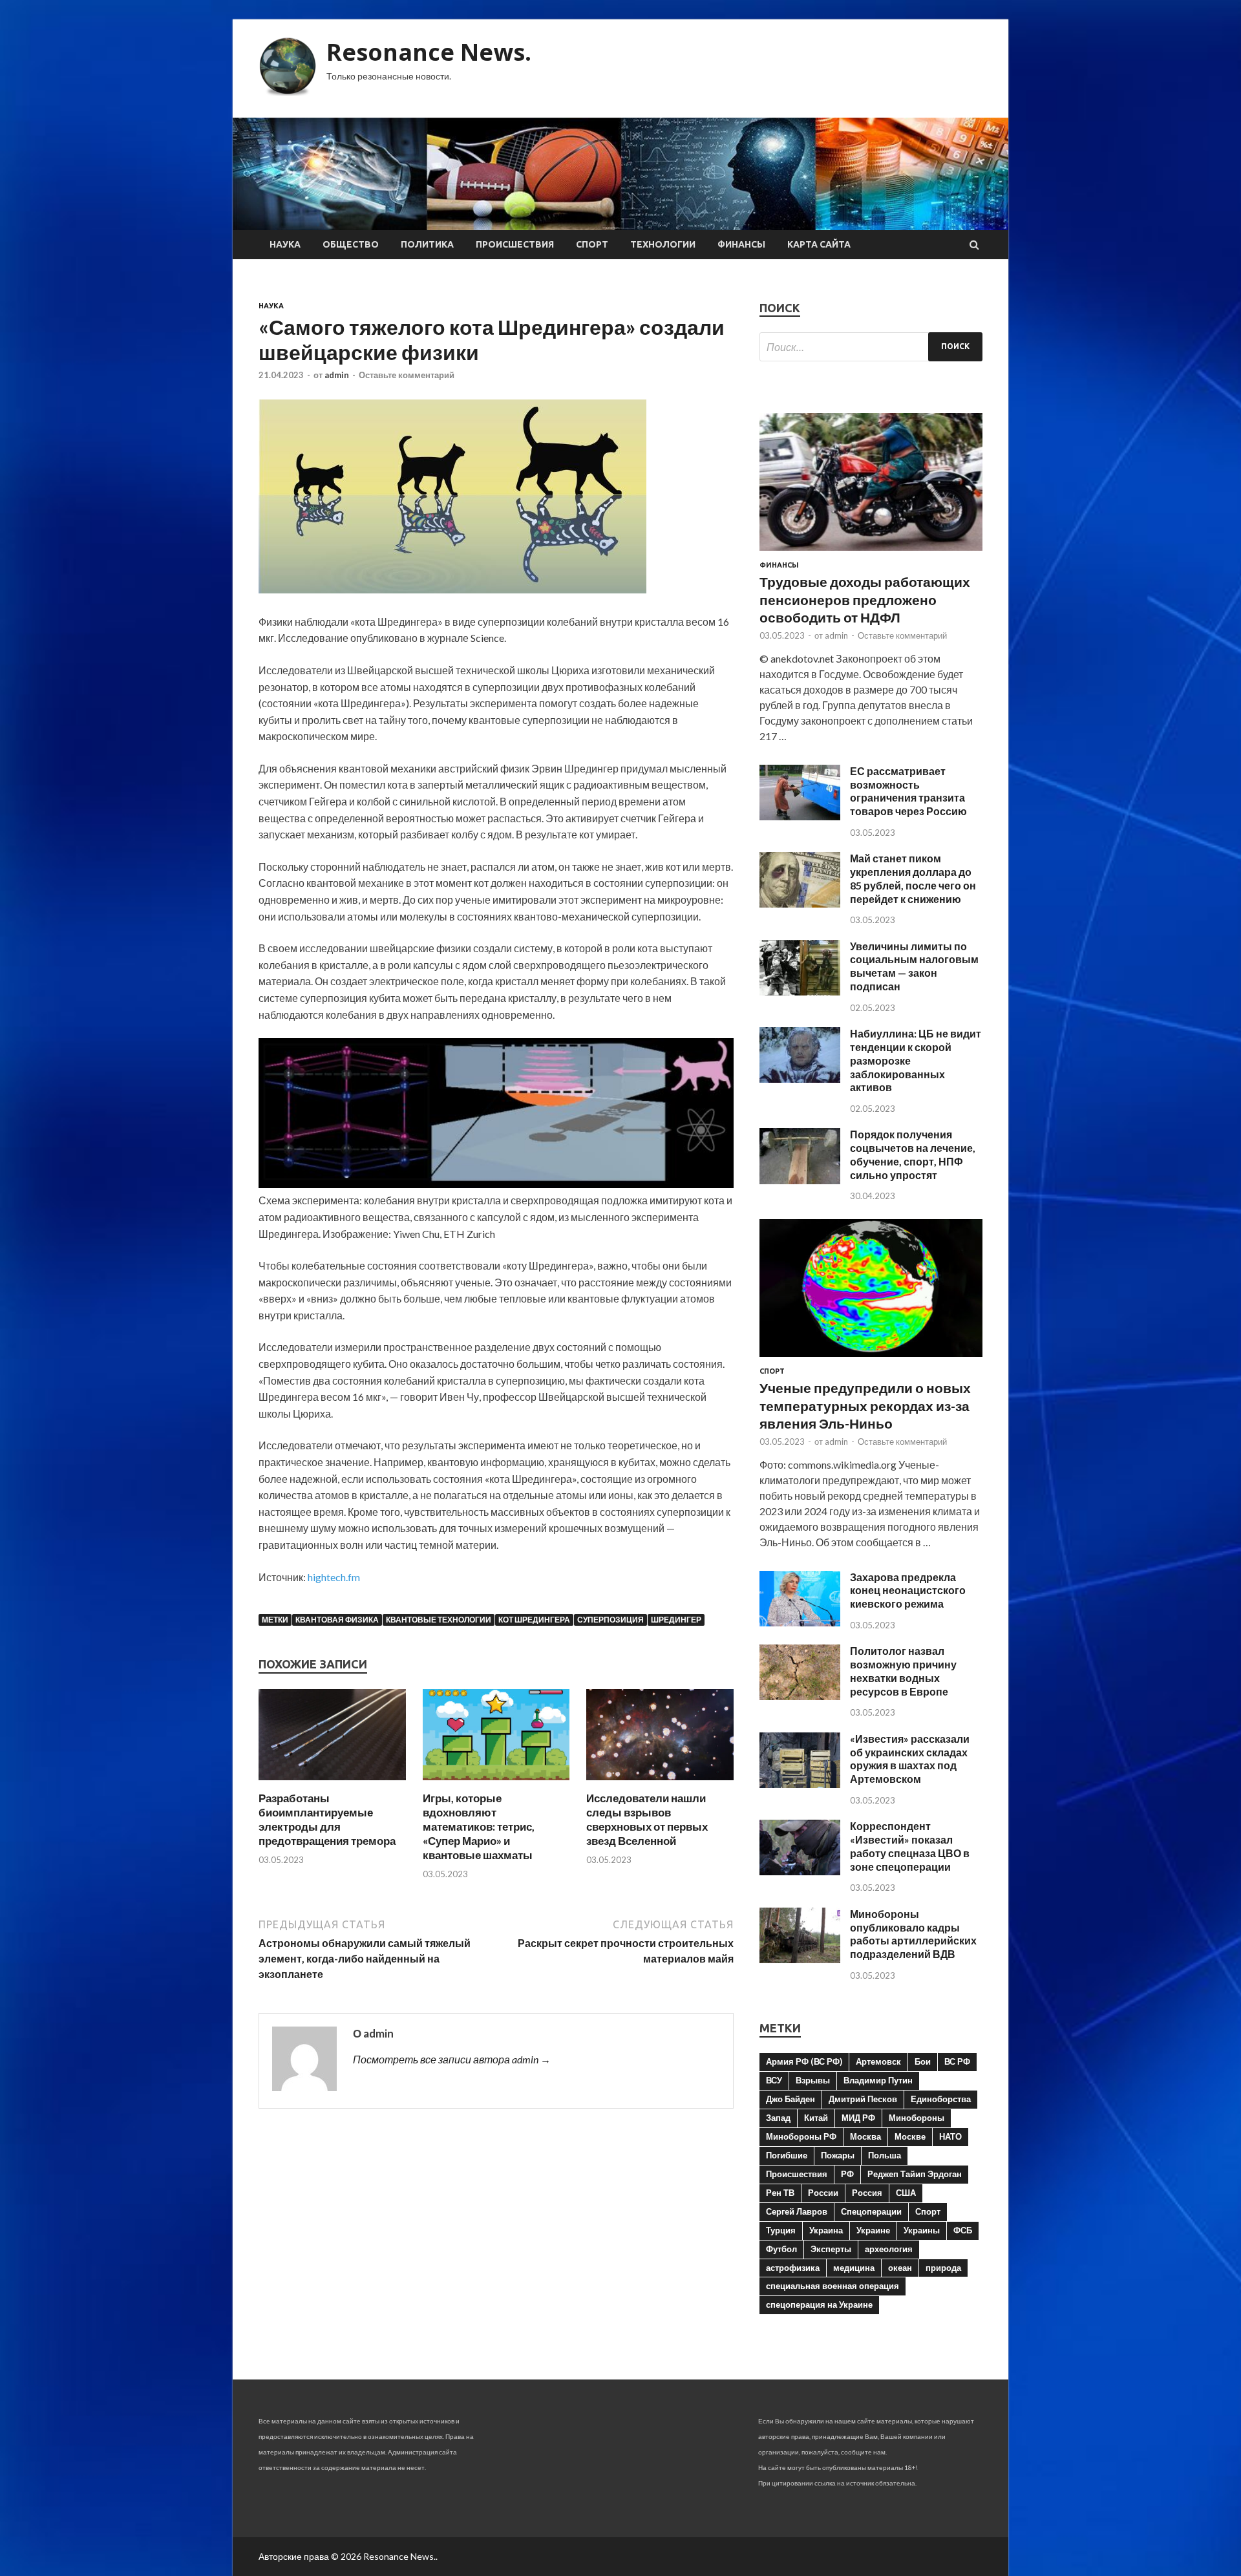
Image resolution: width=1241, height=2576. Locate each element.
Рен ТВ (780, 2193)
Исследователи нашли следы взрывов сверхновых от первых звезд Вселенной (647, 1819)
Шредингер (676, 1620)
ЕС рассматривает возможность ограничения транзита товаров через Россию (908, 791)
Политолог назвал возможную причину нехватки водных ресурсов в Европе (903, 1671)
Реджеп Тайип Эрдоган (915, 2174)
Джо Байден (790, 2099)
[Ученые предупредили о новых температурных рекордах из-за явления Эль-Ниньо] (871, 1359)
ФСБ (963, 2230)
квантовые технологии (439, 1620)
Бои (923, 2061)
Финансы (741, 244)
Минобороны (917, 2118)
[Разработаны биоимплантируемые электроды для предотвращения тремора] (332, 1783)
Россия (867, 2193)
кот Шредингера (534, 1620)
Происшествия (515, 244)
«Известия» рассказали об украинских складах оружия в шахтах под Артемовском (910, 1759)
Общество (351, 244)
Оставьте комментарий (407, 375)
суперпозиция (610, 1620)
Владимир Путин (878, 2080)
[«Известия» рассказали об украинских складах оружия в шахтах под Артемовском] (800, 1784)
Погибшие (787, 2155)
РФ (847, 2174)
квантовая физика (337, 1620)
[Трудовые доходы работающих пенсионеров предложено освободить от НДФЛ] (871, 553)
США (906, 2193)
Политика (427, 244)
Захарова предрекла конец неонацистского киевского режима (908, 1591)
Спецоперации (871, 2211)
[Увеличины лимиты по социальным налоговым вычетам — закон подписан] (800, 991)
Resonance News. (429, 52)
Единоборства (941, 2099)
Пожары (838, 2155)
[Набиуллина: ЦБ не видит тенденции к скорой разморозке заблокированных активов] (800, 1079)
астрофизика (793, 2268)
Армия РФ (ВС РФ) (804, 2061)
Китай (816, 2118)
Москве (910, 2136)
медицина (854, 2268)
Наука (285, 244)
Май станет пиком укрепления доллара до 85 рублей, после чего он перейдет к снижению (913, 878)
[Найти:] (871, 347)
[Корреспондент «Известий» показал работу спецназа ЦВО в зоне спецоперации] (800, 1871)
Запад (778, 2118)
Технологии (663, 244)
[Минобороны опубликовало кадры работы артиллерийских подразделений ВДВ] (800, 1959)
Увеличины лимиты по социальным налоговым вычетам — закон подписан (914, 966)
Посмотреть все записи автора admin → (452, 2059)
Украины (922, 2230)
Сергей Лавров (797, 2211)
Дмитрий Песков (863, 2099)
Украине (873, 2230)
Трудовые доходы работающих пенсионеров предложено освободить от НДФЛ (865, 599)
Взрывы (813, 2080)
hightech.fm (334, 1577)
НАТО (950, 2136)
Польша (885, 2155)
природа (943, 2268)
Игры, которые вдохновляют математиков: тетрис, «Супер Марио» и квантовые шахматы (479, 1826)
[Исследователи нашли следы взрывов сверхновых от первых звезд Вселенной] (660, 1783)
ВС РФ (957, 2061)
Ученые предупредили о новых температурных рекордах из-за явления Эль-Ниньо (865, 1405)
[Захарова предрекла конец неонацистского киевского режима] (800, 1622)
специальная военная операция (833, 2286)
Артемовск (878, 2061)
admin (337, 375)
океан (900, 2268)
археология (889, 2249)
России (823, 2193)
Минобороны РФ (801, 2136)
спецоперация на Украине (819, 2305)
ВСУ (774, 2080)
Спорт (592, 244)
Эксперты (831, 2249)
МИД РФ (858, 2118)
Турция (781, 2230)
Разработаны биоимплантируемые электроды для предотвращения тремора (327, 1819)
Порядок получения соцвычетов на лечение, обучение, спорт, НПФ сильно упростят (913, 1154)
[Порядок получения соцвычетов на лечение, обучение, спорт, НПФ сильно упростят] (800, 1180)
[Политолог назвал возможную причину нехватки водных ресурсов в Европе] (800, 1696)
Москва (865, 2136)
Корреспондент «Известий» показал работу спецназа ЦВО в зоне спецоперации (910, 1846)
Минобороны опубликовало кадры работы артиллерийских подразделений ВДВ (913, 1934)
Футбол (781, 2249)
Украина (826, 2230)
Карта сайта (819, 244)
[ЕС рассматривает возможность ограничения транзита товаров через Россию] (800, 816)
